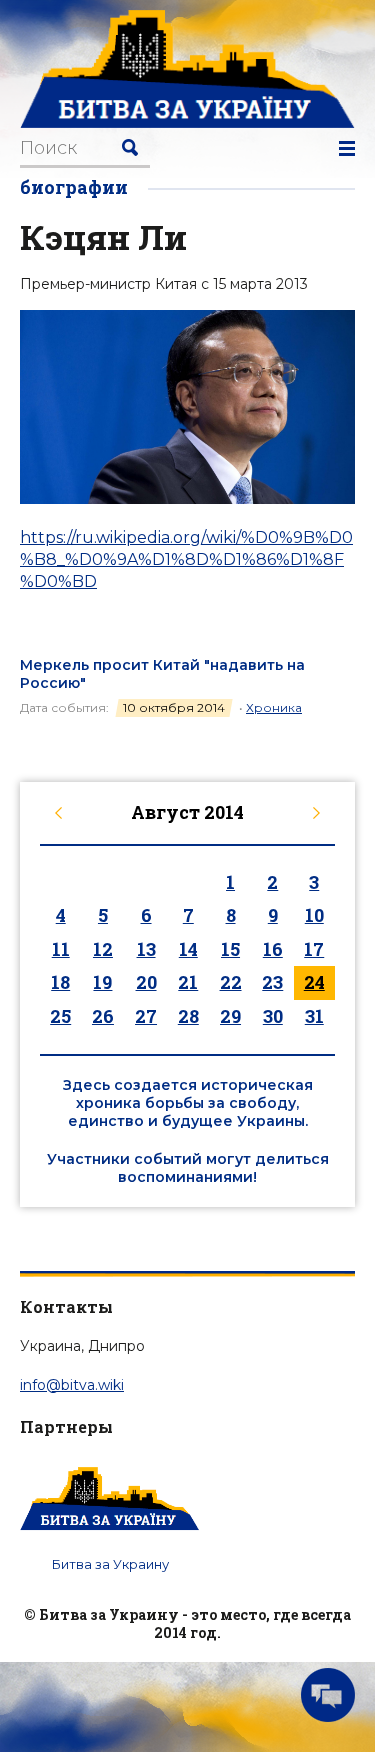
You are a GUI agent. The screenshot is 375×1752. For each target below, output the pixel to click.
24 (314, 982)
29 (230, 1016)
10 (314, 915)
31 (314, 1016)
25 (60, 1016)
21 (188, 982)
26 (103, 1016)
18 (60, 982)
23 (272, 982)
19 (102, 982)
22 (231, 982)
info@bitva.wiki (72, 1385)
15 (230, 949)
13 (146, 949)
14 (188, 949)
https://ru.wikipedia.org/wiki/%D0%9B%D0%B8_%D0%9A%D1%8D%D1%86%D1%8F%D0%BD (186, 560)
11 (61, 949)
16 (273, 949)
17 (314, 949)
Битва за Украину (110, 1564)
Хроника (274, 707)
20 (146, 982)
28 (188, 1016)
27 (146, 1016)
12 (103, 949)
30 (273, 1016)
